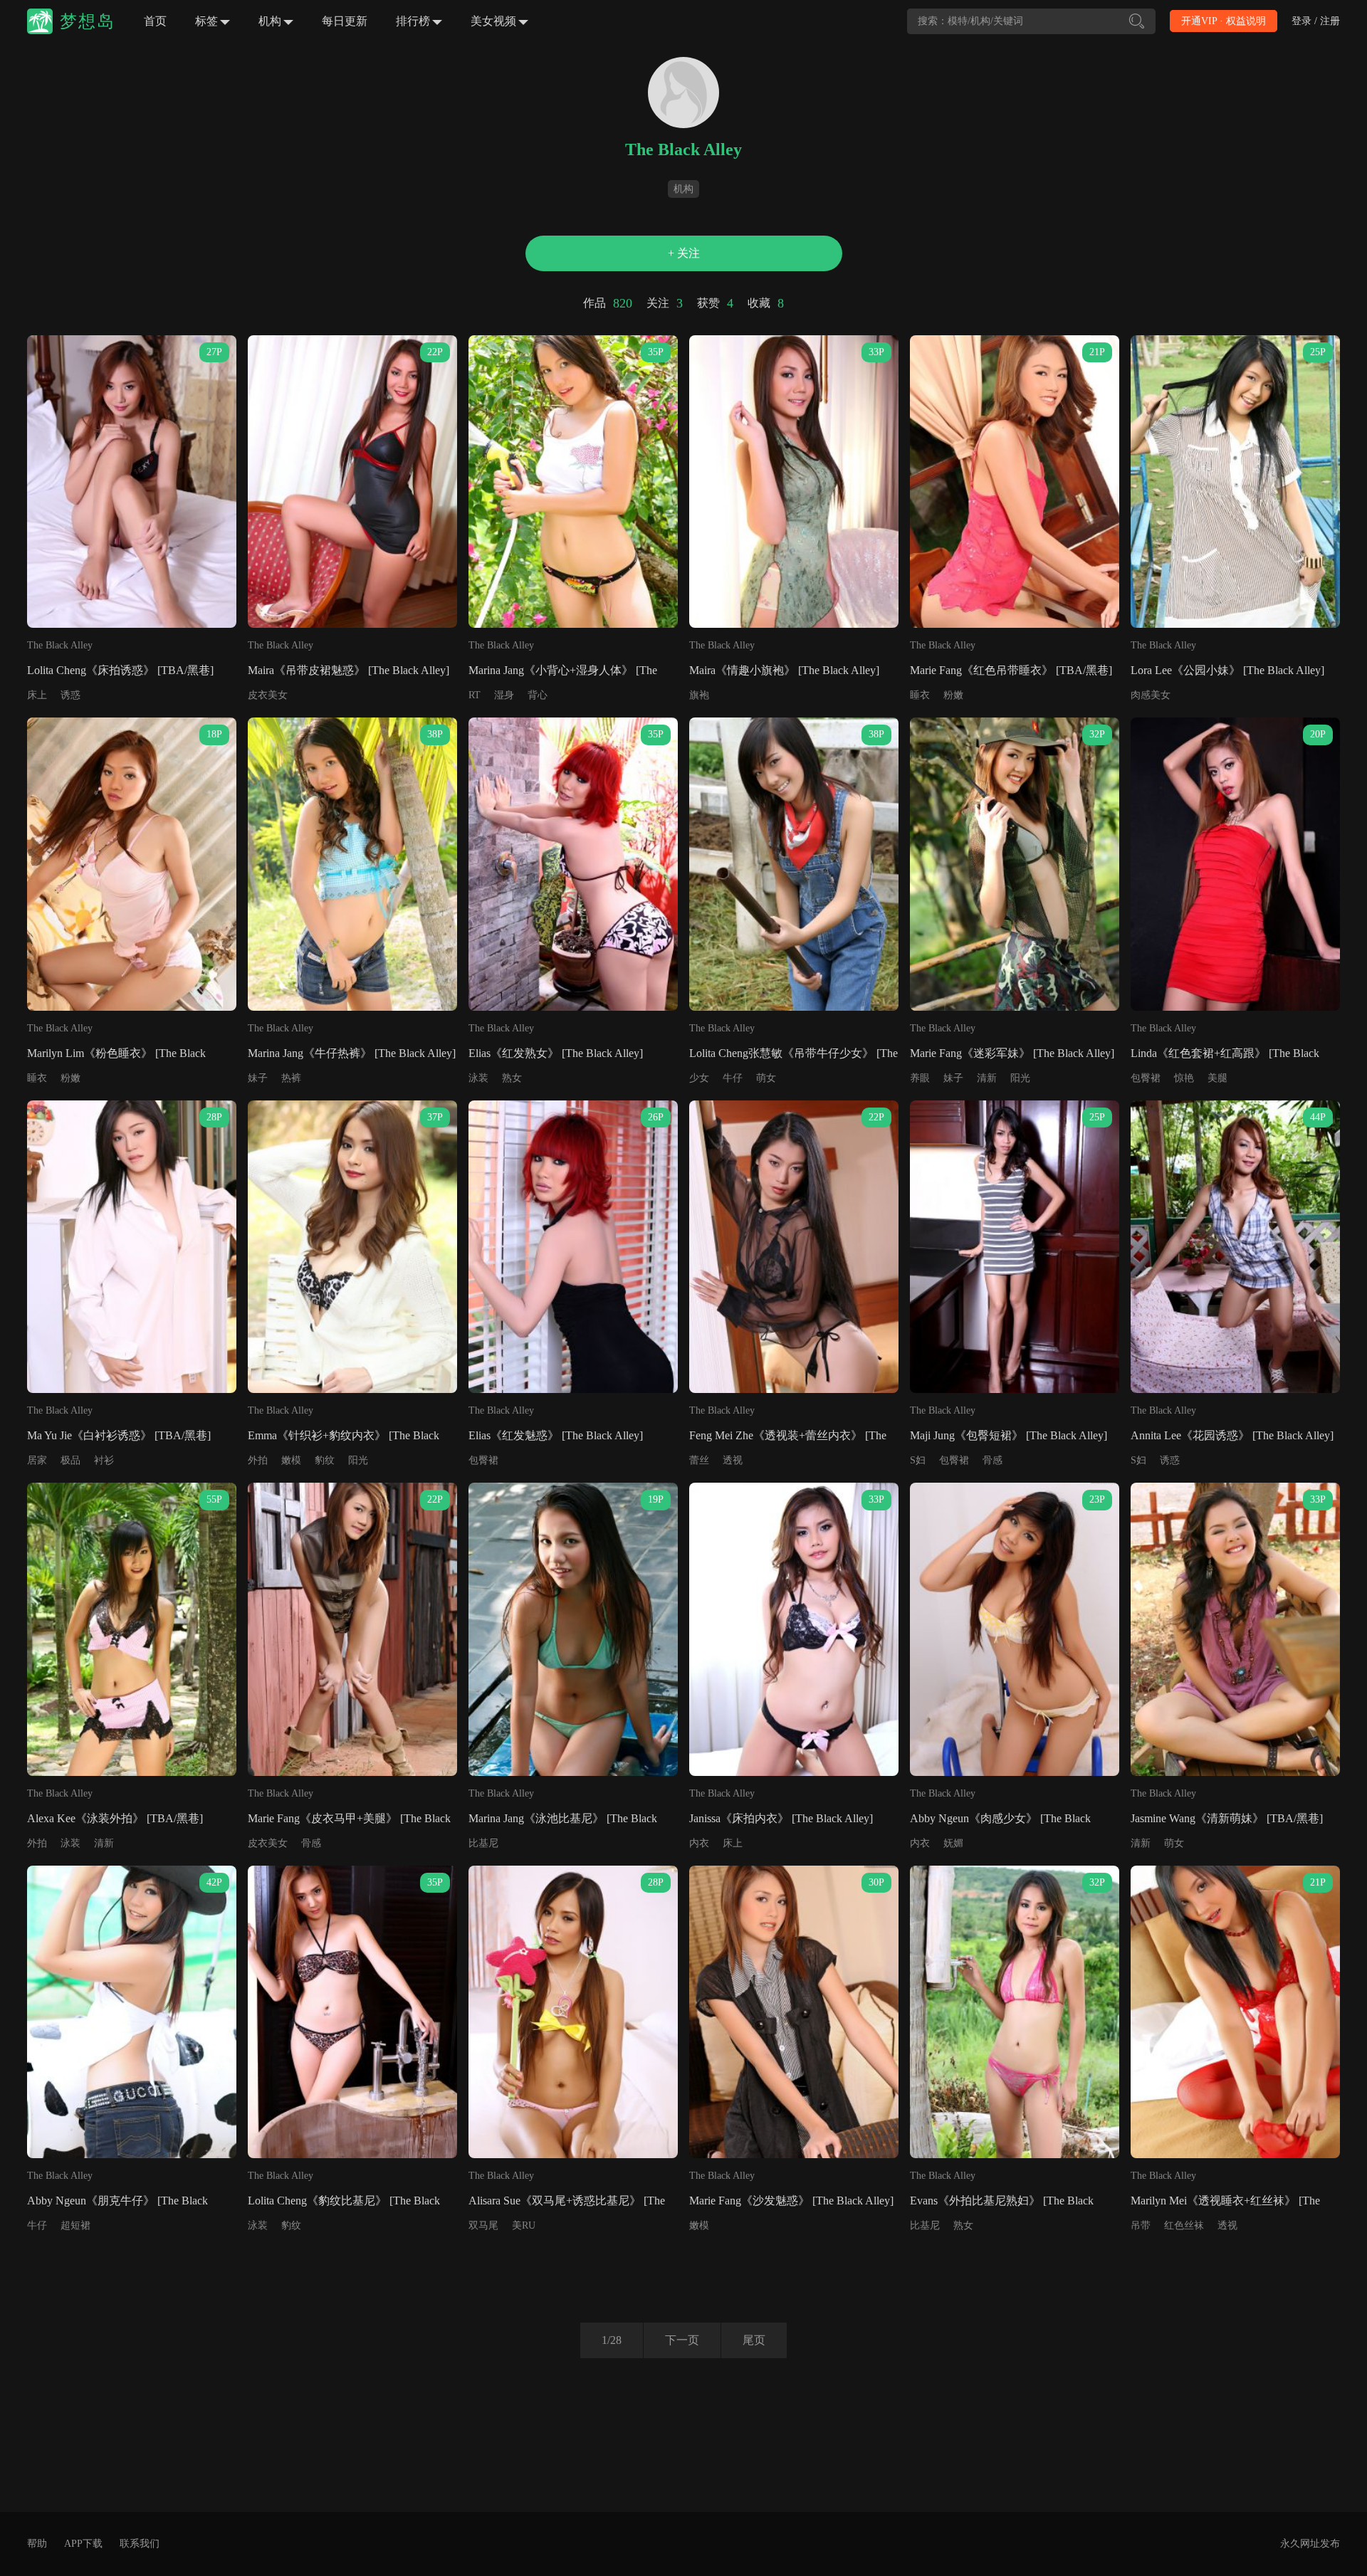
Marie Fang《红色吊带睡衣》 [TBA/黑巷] (1011, 670)
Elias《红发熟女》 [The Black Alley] (556, 1053)
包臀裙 (1146, 1078)
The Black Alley (60, 645)
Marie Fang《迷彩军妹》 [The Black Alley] (1012, 1053)
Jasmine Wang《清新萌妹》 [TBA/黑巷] (1227, 1818)
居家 (37, 1460)
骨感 (992, 1460)
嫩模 (291, 1460)
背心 (538, 695)
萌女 (766, 1078)
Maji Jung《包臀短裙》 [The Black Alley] (1009, 1435)
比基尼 (483, 1843)
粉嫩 (953, 695)
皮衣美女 (268, 695)
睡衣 (920, 695)
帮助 (37, 2544)
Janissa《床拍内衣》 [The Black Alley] (781, 1818)
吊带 (1141, 2225)
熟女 (512, 1078)
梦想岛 (88, 21)
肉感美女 (1151, 695)
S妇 (918, 1460)
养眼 (920, 1078)
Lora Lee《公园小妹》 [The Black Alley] (1227, 670)
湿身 (504, 695)
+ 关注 (684, 253)
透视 (733, 1460)
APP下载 (83, 2544)
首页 (155, 21)
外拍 (258, 1460)
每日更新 (345, 21)
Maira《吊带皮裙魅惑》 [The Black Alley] (349, 670)
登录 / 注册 (1316, 21)
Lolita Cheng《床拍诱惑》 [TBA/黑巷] (120, 670)
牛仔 (733, 1078)
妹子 (258, 1078)
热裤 (291, 1078)
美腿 (1217, 1078)
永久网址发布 (1310, 2544)
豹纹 (325, 1460)
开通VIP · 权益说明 (1224, 21)
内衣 (699, 1843)
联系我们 (140, 2544)
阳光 (1020, 1078)
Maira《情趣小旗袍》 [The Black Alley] (784, 670)
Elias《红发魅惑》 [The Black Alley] (556, 1435)
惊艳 (1184, 1078)
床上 (37, 695)
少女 (699, 1078)
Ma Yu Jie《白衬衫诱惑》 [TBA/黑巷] (119, 1435)
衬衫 (104, 1460)
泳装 (478, 1078)
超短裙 (75, 2225)
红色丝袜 (1184, 2225)
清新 (987, 1078)
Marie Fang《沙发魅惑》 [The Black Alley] (791, 2201)
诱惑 (70, 695)
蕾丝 (699, 1460)
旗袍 (699, 695)
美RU (524, 2225)
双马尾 (483, 2225)
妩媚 (953, 1843)
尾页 (754, 2340)
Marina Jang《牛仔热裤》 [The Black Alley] (352, 1053)
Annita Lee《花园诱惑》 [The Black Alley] (1232, 1435)
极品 (70, 1460)
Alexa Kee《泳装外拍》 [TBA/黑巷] (115, 1818)
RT (475, 695)
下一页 (682, 2340)
